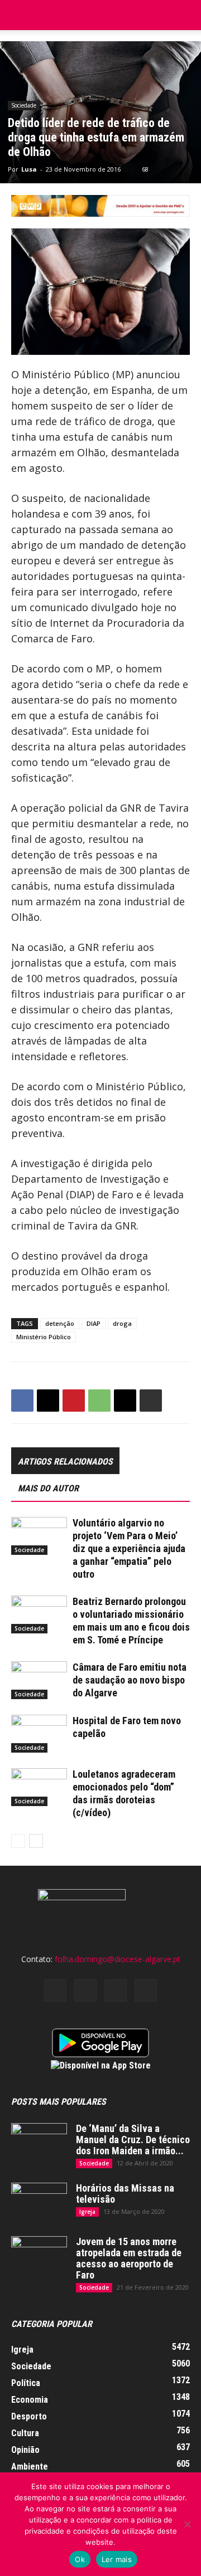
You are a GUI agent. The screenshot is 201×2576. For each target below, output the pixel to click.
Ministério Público (44, 1337)
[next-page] (36, 1841)
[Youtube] (146, 1990)
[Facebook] (22, 1401)
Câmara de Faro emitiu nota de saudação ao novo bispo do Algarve (130, 1680)
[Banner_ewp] (100, 206)
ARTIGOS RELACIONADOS (65, 1462)
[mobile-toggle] (19, 15)
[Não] (187, 2524)
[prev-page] (18, 1841)
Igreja (87, 2212)
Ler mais (117, 2559)
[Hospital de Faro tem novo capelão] (39, 1734)
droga (122, 1323)
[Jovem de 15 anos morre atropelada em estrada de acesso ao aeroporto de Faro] (39, 2256)
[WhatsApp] (99, 1401)
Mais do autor (48, 1488)
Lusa (29, 169)
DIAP (94, 1323)
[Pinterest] (74, 1401)
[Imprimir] (151, 1401)
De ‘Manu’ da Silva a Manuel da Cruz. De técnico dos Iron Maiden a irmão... (133, 2140)
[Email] (125, 1401)
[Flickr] (85, 1990)
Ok (80, 2559)
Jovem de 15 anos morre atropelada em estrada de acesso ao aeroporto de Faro (129, 2258)
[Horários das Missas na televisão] (39, 2202)
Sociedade (24, 105)
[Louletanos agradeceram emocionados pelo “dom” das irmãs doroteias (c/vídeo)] (39, 1787)
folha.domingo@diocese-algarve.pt (118, 1959)
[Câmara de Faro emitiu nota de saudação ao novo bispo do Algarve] (39, 1680)
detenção (60, 1323)
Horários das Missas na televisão (125, 2194)
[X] (48, 1401)
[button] (185, 15)
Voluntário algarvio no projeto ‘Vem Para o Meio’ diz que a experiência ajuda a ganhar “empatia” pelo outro (129, 1548)
